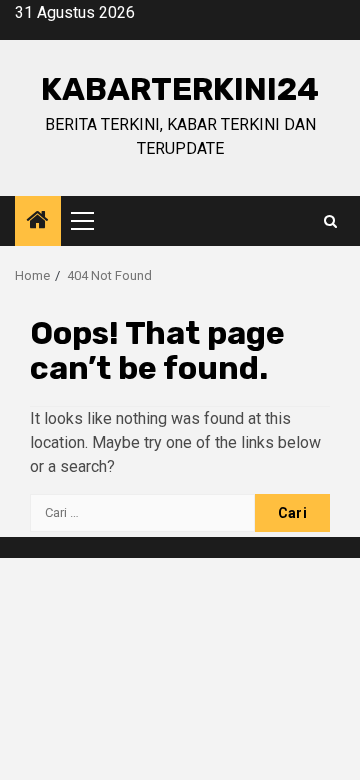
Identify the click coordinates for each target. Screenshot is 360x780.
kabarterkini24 (180, 89)
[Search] (330, 221)
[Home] (38, 222)
